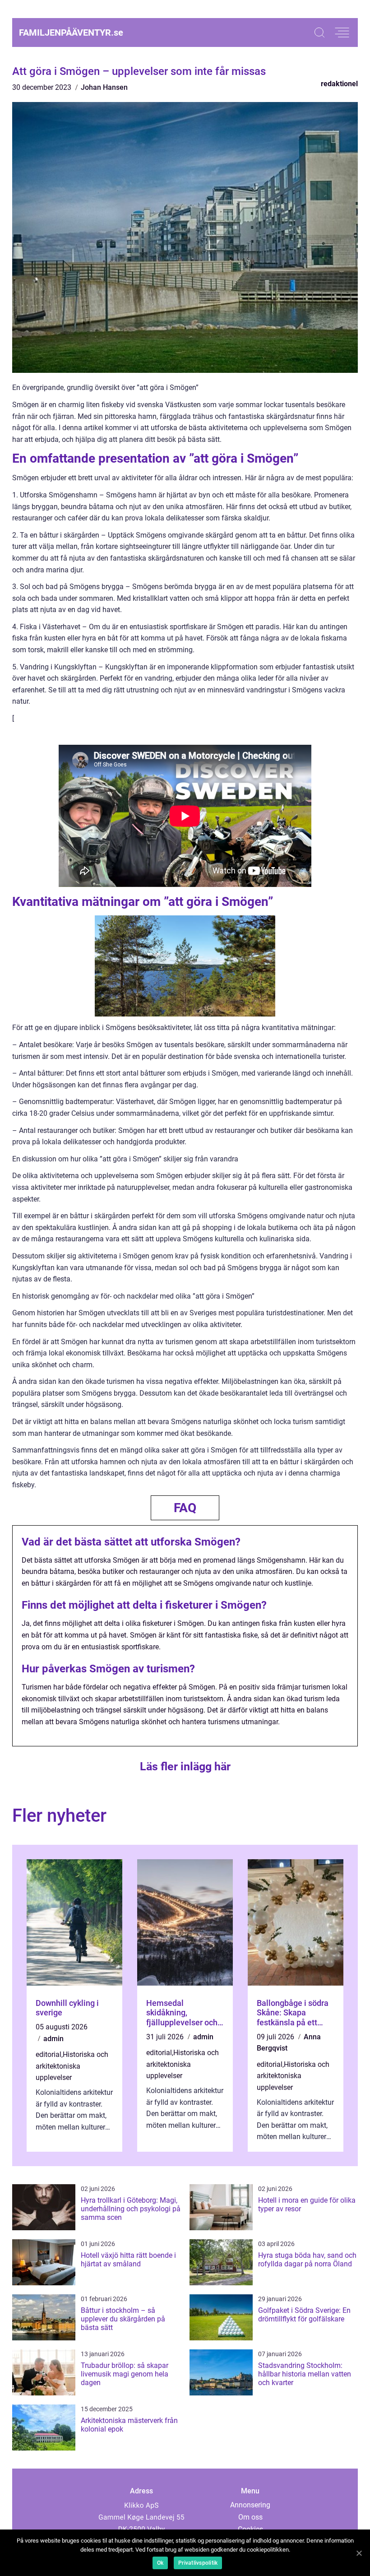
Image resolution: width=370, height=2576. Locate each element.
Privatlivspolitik (198, 2563)
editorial (49, 2054)
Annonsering (250, 2505)
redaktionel (339, 84)
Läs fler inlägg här (185, 1766)
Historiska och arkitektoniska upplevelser (72, 2066)
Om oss (250, 2517)
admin (53, 2039)
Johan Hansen (104, 87)
